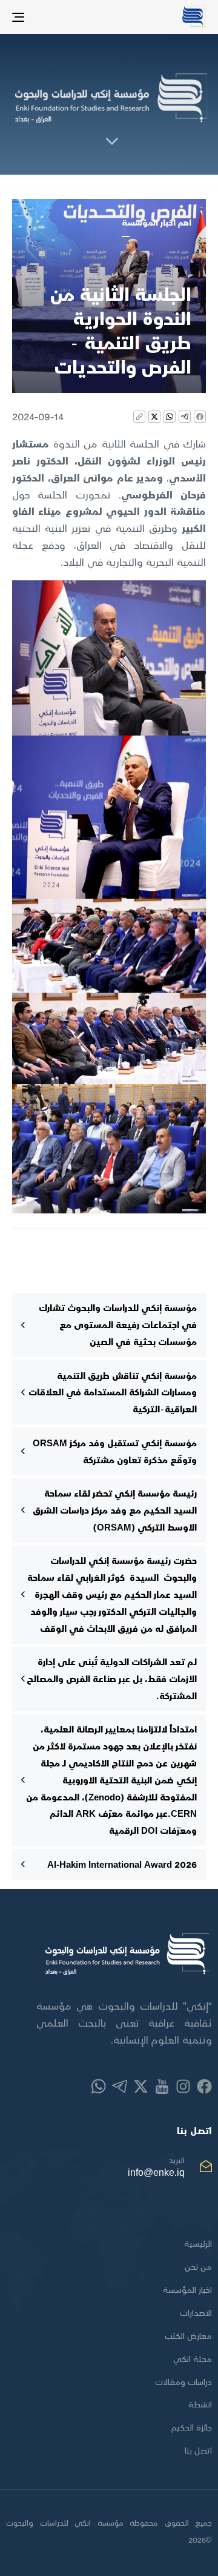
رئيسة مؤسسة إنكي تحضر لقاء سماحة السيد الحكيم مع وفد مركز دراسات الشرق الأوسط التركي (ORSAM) (115, 1510)
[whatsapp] (170, 417)
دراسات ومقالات (183, 2382)
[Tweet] (154, 417)
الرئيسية (198, 2243)
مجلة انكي (193, 2359)
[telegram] (185, 417)
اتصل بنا (198, 2450)
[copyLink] (139, 417)
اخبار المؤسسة (187, 2289)
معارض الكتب (188, 2336)
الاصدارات (196, 2313)
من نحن (198, 2266)
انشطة (200, 2404)
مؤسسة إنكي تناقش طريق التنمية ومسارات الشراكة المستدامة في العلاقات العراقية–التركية (113, 1392)
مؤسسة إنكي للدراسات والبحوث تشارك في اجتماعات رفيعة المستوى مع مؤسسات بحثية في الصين (118, 1324)
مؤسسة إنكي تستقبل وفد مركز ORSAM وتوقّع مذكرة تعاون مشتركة (115, 1451)
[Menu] (45, 17)
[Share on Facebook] (200, 417)
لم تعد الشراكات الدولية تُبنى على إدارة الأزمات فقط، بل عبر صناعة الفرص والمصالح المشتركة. (112, 1679)
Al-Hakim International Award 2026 (122, 1864)
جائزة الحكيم (192, 2427)
